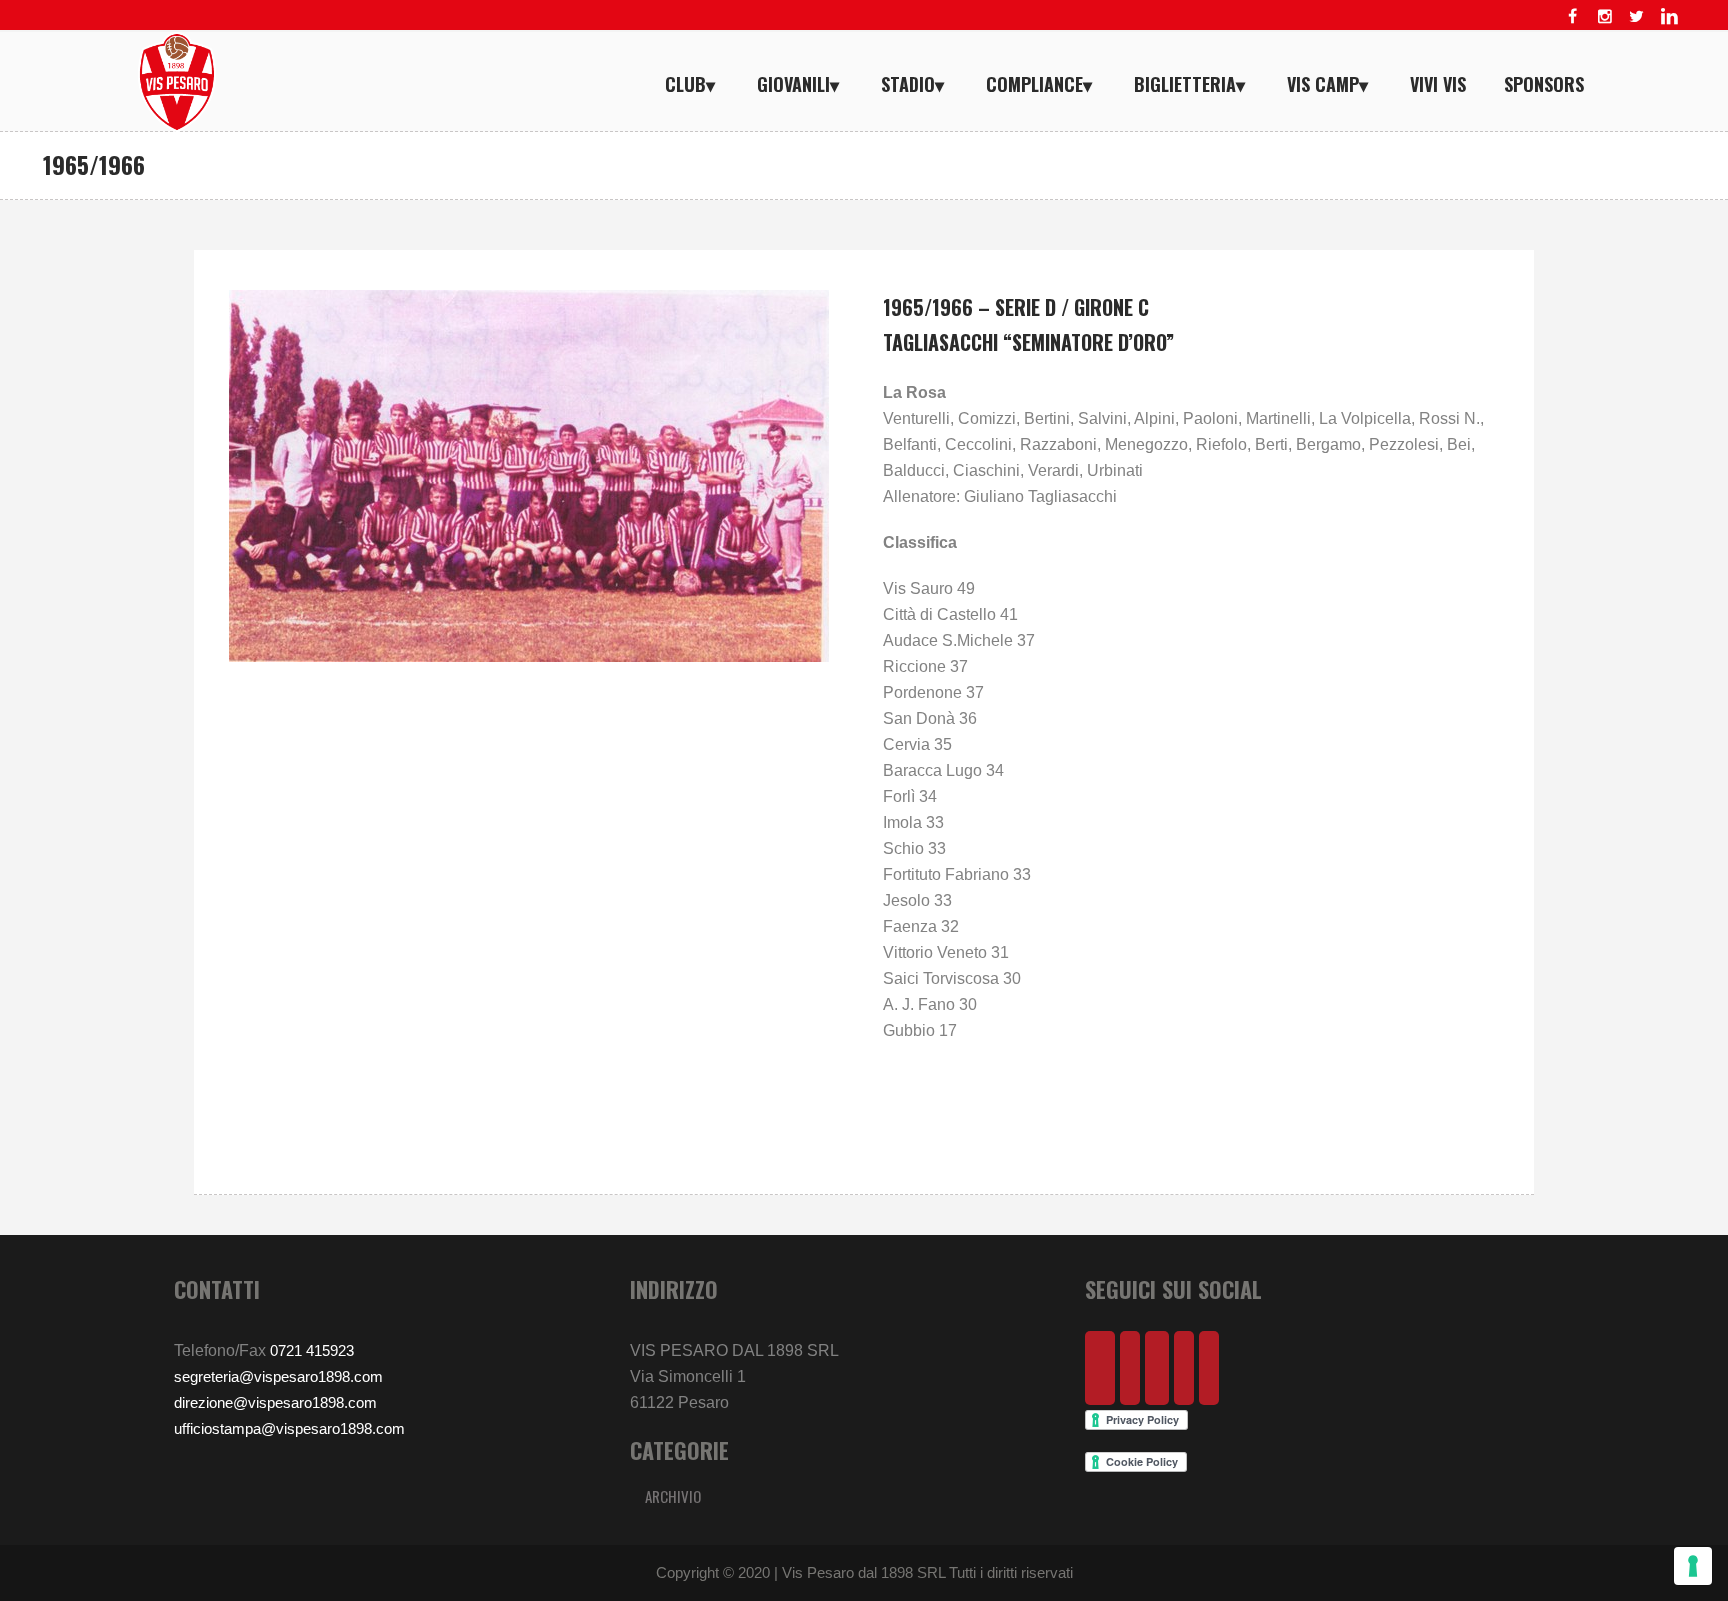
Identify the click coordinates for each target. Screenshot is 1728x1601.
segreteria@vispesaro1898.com (278, 1376)
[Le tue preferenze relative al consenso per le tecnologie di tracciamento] (1693, 1566)
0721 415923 (312, 1350)
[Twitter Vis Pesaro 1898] (1637, 16)
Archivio (673, 1496)
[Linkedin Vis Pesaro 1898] (1669, 16)
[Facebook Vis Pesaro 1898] (1573, 16)
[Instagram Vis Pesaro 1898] (1605, 16)
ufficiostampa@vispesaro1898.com (289, 1428)
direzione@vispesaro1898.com (275, 1402)
